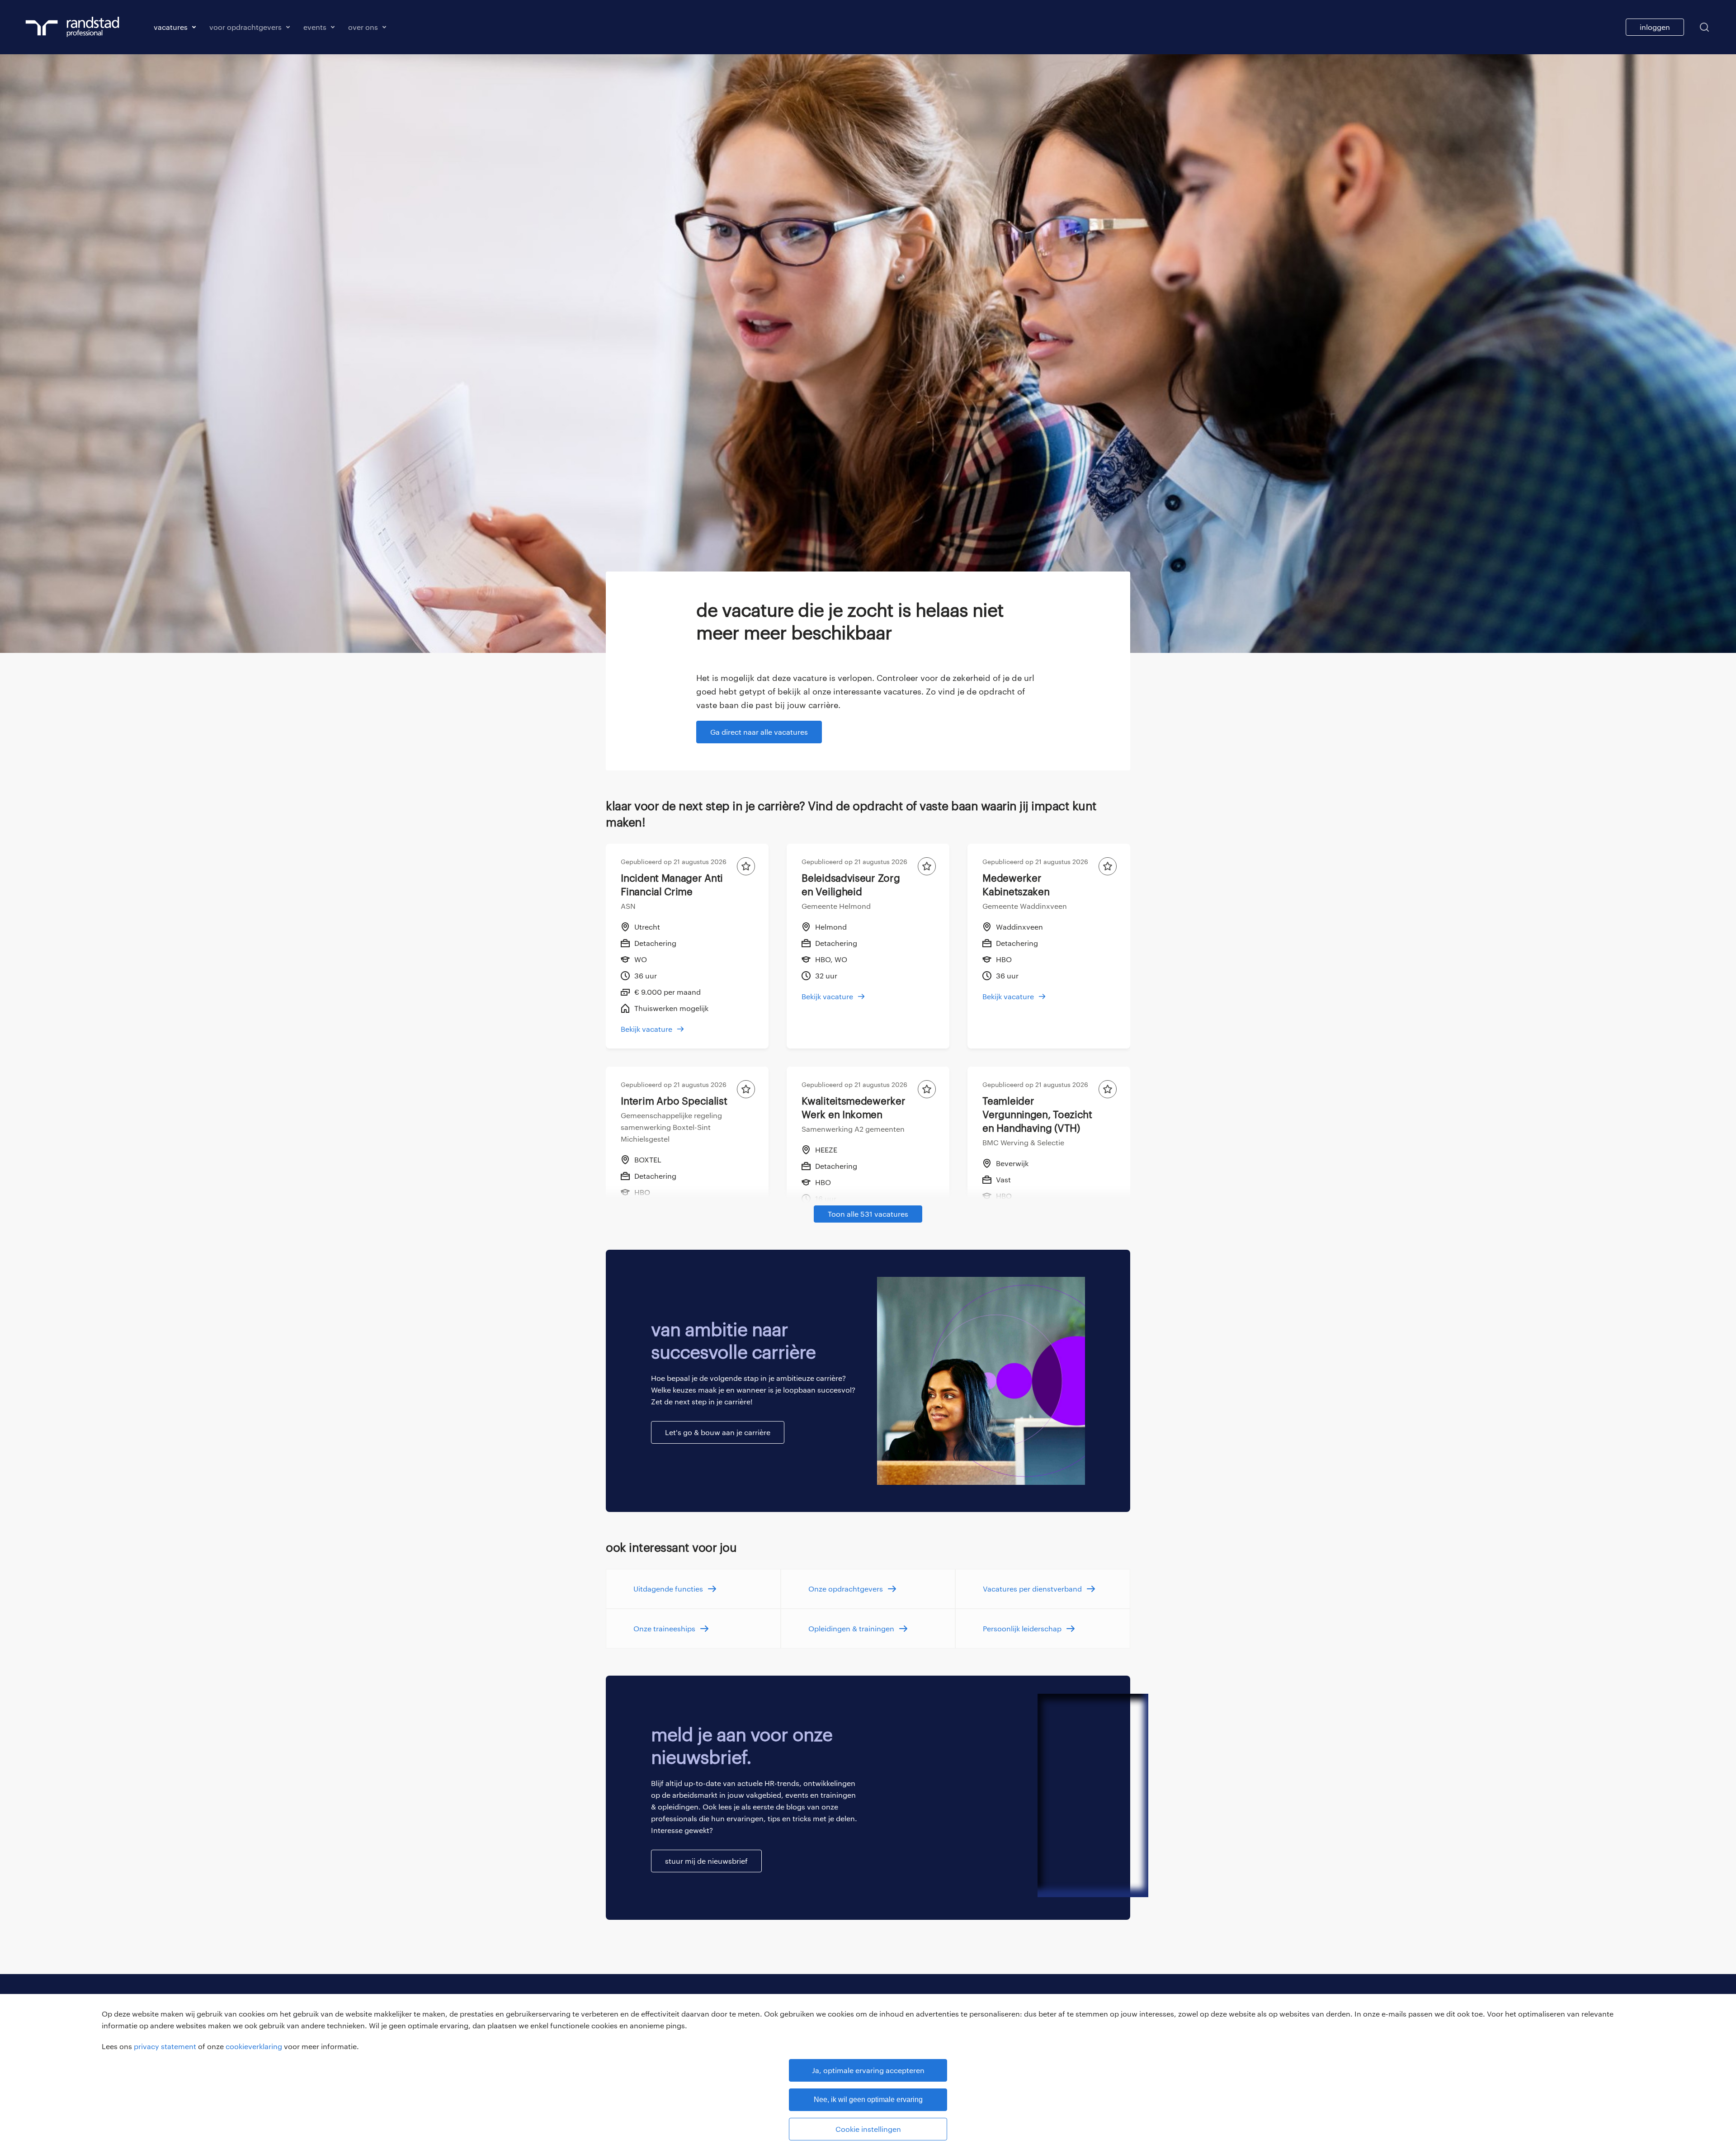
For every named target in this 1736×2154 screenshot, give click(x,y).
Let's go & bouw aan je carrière (718, 1432)
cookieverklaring (254, 2046)
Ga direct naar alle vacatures (759, 732)
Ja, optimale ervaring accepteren (868, 2070)
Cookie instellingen (868, 2129)
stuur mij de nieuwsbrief (706, 1861)
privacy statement (165, 2046)
